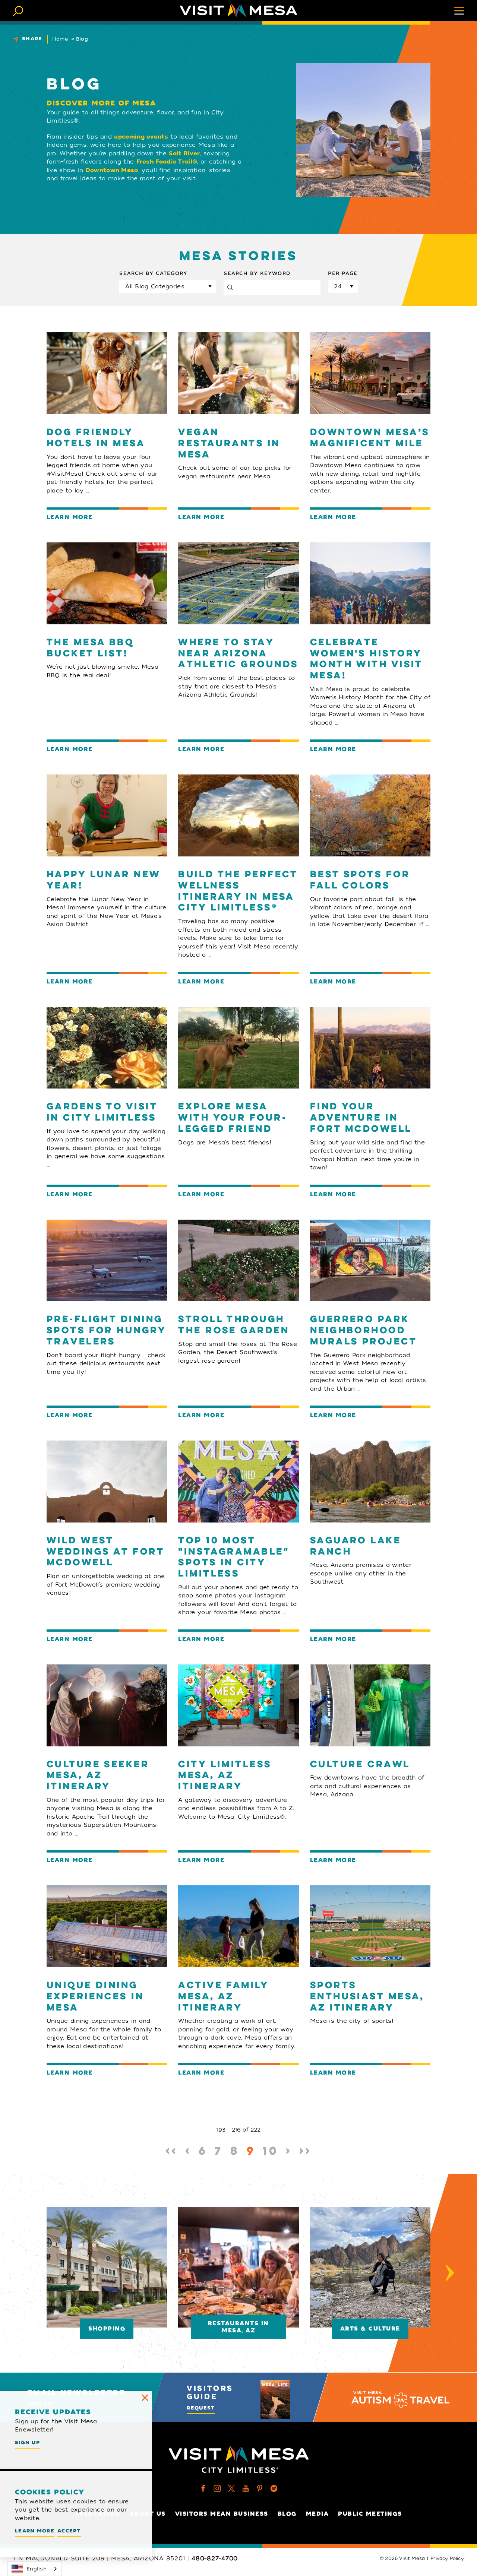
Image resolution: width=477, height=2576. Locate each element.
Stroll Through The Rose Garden (234, 1325)
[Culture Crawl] (370, 1705)
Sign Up (27, 2442)
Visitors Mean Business (222, 2514)
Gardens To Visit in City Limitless (102, 1113)
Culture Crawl (360, 1765)
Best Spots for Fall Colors (360, 880)
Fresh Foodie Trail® (167, 162)
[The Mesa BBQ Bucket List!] (107, 583)
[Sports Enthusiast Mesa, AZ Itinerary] (370, 1926)
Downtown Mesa (112, 170)
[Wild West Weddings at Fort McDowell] (107, 1482)
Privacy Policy (447, 2558)
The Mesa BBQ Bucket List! (90, 648)
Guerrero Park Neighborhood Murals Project (364, 1331)
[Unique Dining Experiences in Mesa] (107, 1926)
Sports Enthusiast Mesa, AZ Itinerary (367, 1997)
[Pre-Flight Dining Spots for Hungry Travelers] (107, 1261)
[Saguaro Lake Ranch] (370, 1482)
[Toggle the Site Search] (18, 10)
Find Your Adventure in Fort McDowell (361, 1118)
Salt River (184, 153)
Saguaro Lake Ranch (356, 1547)
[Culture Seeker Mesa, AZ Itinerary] (107, 1705)
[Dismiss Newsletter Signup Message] (145, 2398)
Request (201, 2408)
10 (271, 2152)
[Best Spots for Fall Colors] (370, 815)
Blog (287, 2514)
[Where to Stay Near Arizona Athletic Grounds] (238, 583)
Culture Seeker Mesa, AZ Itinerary (98, 1776)
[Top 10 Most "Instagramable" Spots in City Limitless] (238, 1482)
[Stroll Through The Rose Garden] (238, 1261)
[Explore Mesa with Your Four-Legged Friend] (238, 1048)
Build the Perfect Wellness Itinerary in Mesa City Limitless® (238, 892)
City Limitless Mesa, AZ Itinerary (225, 1776)
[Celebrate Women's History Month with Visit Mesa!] (370, 583)
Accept (69, 2531)
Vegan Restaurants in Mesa (229, 444)
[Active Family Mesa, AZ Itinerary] (238, 1926)
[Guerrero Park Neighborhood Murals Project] (370, 1261)
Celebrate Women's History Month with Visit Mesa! (366, 660)
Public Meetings (370, 2514)
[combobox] (35, 2569)
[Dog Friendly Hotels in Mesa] (107, 373)
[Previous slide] (27, 2273)
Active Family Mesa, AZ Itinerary (223, 1997)
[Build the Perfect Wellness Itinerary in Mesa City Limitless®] (238, 815)
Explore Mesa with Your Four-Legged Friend (233, 1118)
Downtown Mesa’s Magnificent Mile (370, 438)
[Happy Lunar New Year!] (107, 815)
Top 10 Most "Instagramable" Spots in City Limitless (234, 1558)
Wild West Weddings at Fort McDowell (105, 1552)
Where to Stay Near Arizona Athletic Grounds (238, 654)
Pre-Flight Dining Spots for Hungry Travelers (106, 1331)
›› (305, 2152)
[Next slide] (450, 2273)
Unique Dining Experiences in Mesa (95, 1997)
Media (318, 2514)
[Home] (238, 10)
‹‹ (172, 2152)
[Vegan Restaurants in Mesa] (238, 373)
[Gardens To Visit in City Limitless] (107, 1048)
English (37, 2569)
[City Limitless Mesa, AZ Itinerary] (238, 1705)
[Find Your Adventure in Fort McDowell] (370, 1048)
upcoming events (141, 137)
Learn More (70, 517)
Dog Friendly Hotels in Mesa (96, 438)
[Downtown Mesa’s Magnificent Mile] (370, 373)
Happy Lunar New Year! (104, 880)
